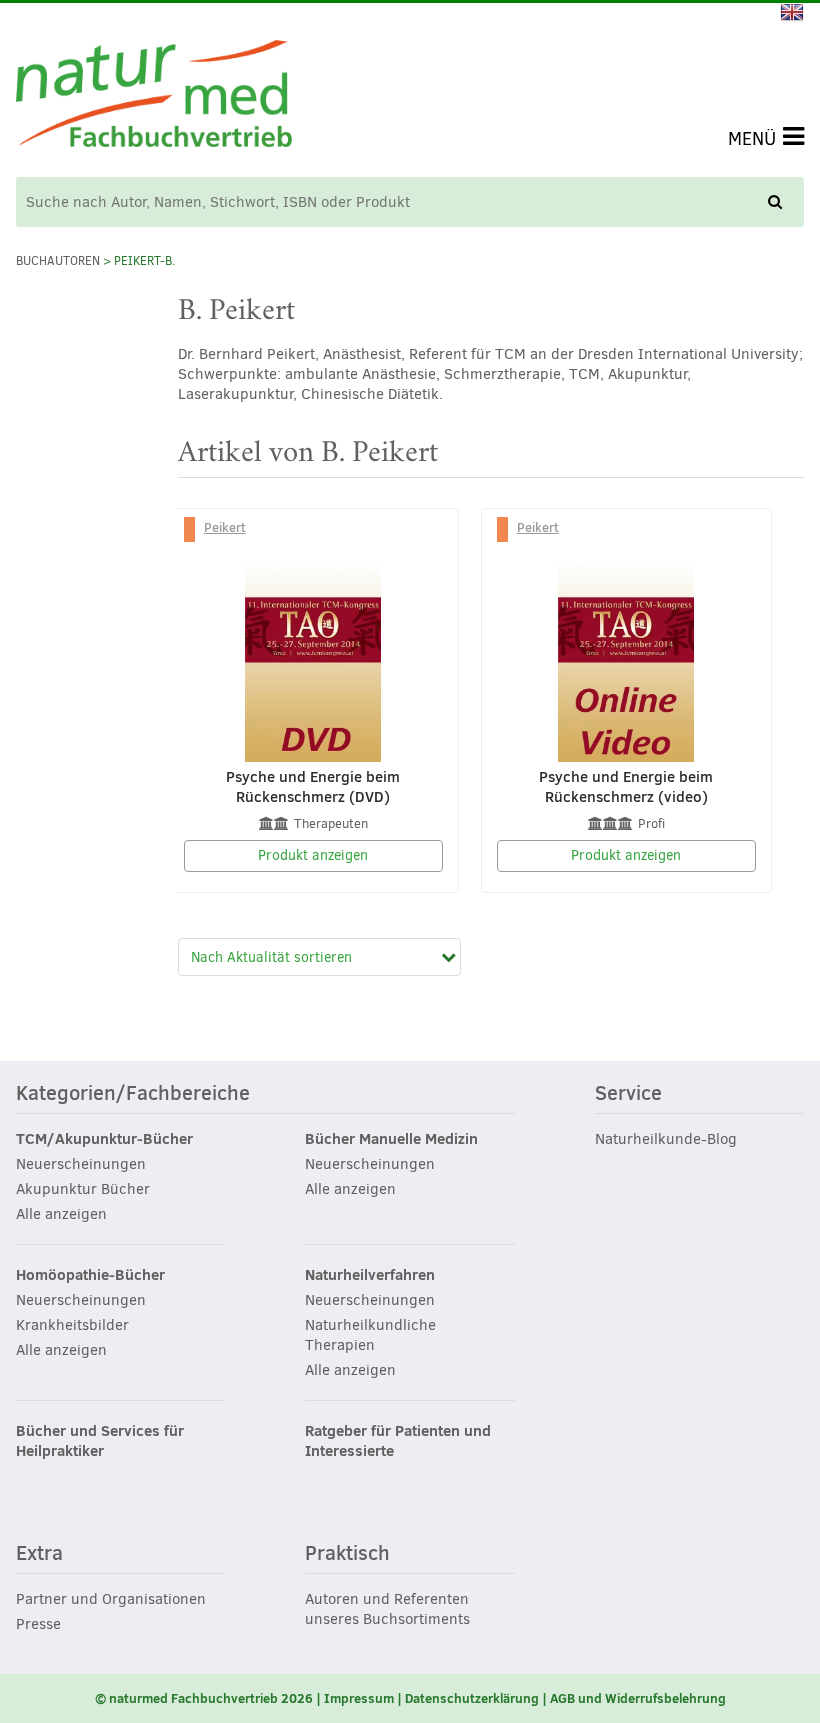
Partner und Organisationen (111, 1599)
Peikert (225, 527)
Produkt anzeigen (313, 855)
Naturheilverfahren (370, 1275)
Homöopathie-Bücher (90, 1275)
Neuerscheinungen (81, 1164)
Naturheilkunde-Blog (666, 1139)
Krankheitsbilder (72, 1325)
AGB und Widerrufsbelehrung (638, 1698)
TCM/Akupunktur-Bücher (104, 1139)
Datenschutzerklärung (472, 1698)
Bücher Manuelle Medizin (391, 1139)
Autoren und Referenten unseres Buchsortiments (387, 1609)
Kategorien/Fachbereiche (133, 1094)
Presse (38, 1624)
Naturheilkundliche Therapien (370, 1335)
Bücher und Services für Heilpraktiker (100, 1441)
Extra (39, 1554)
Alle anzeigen (61, 1214)
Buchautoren (58, 261)
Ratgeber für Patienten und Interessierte (398, 1441)
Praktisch (347, 1554)
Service (628, 1094)
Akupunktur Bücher (83, 1189)
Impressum (359, 1698)
